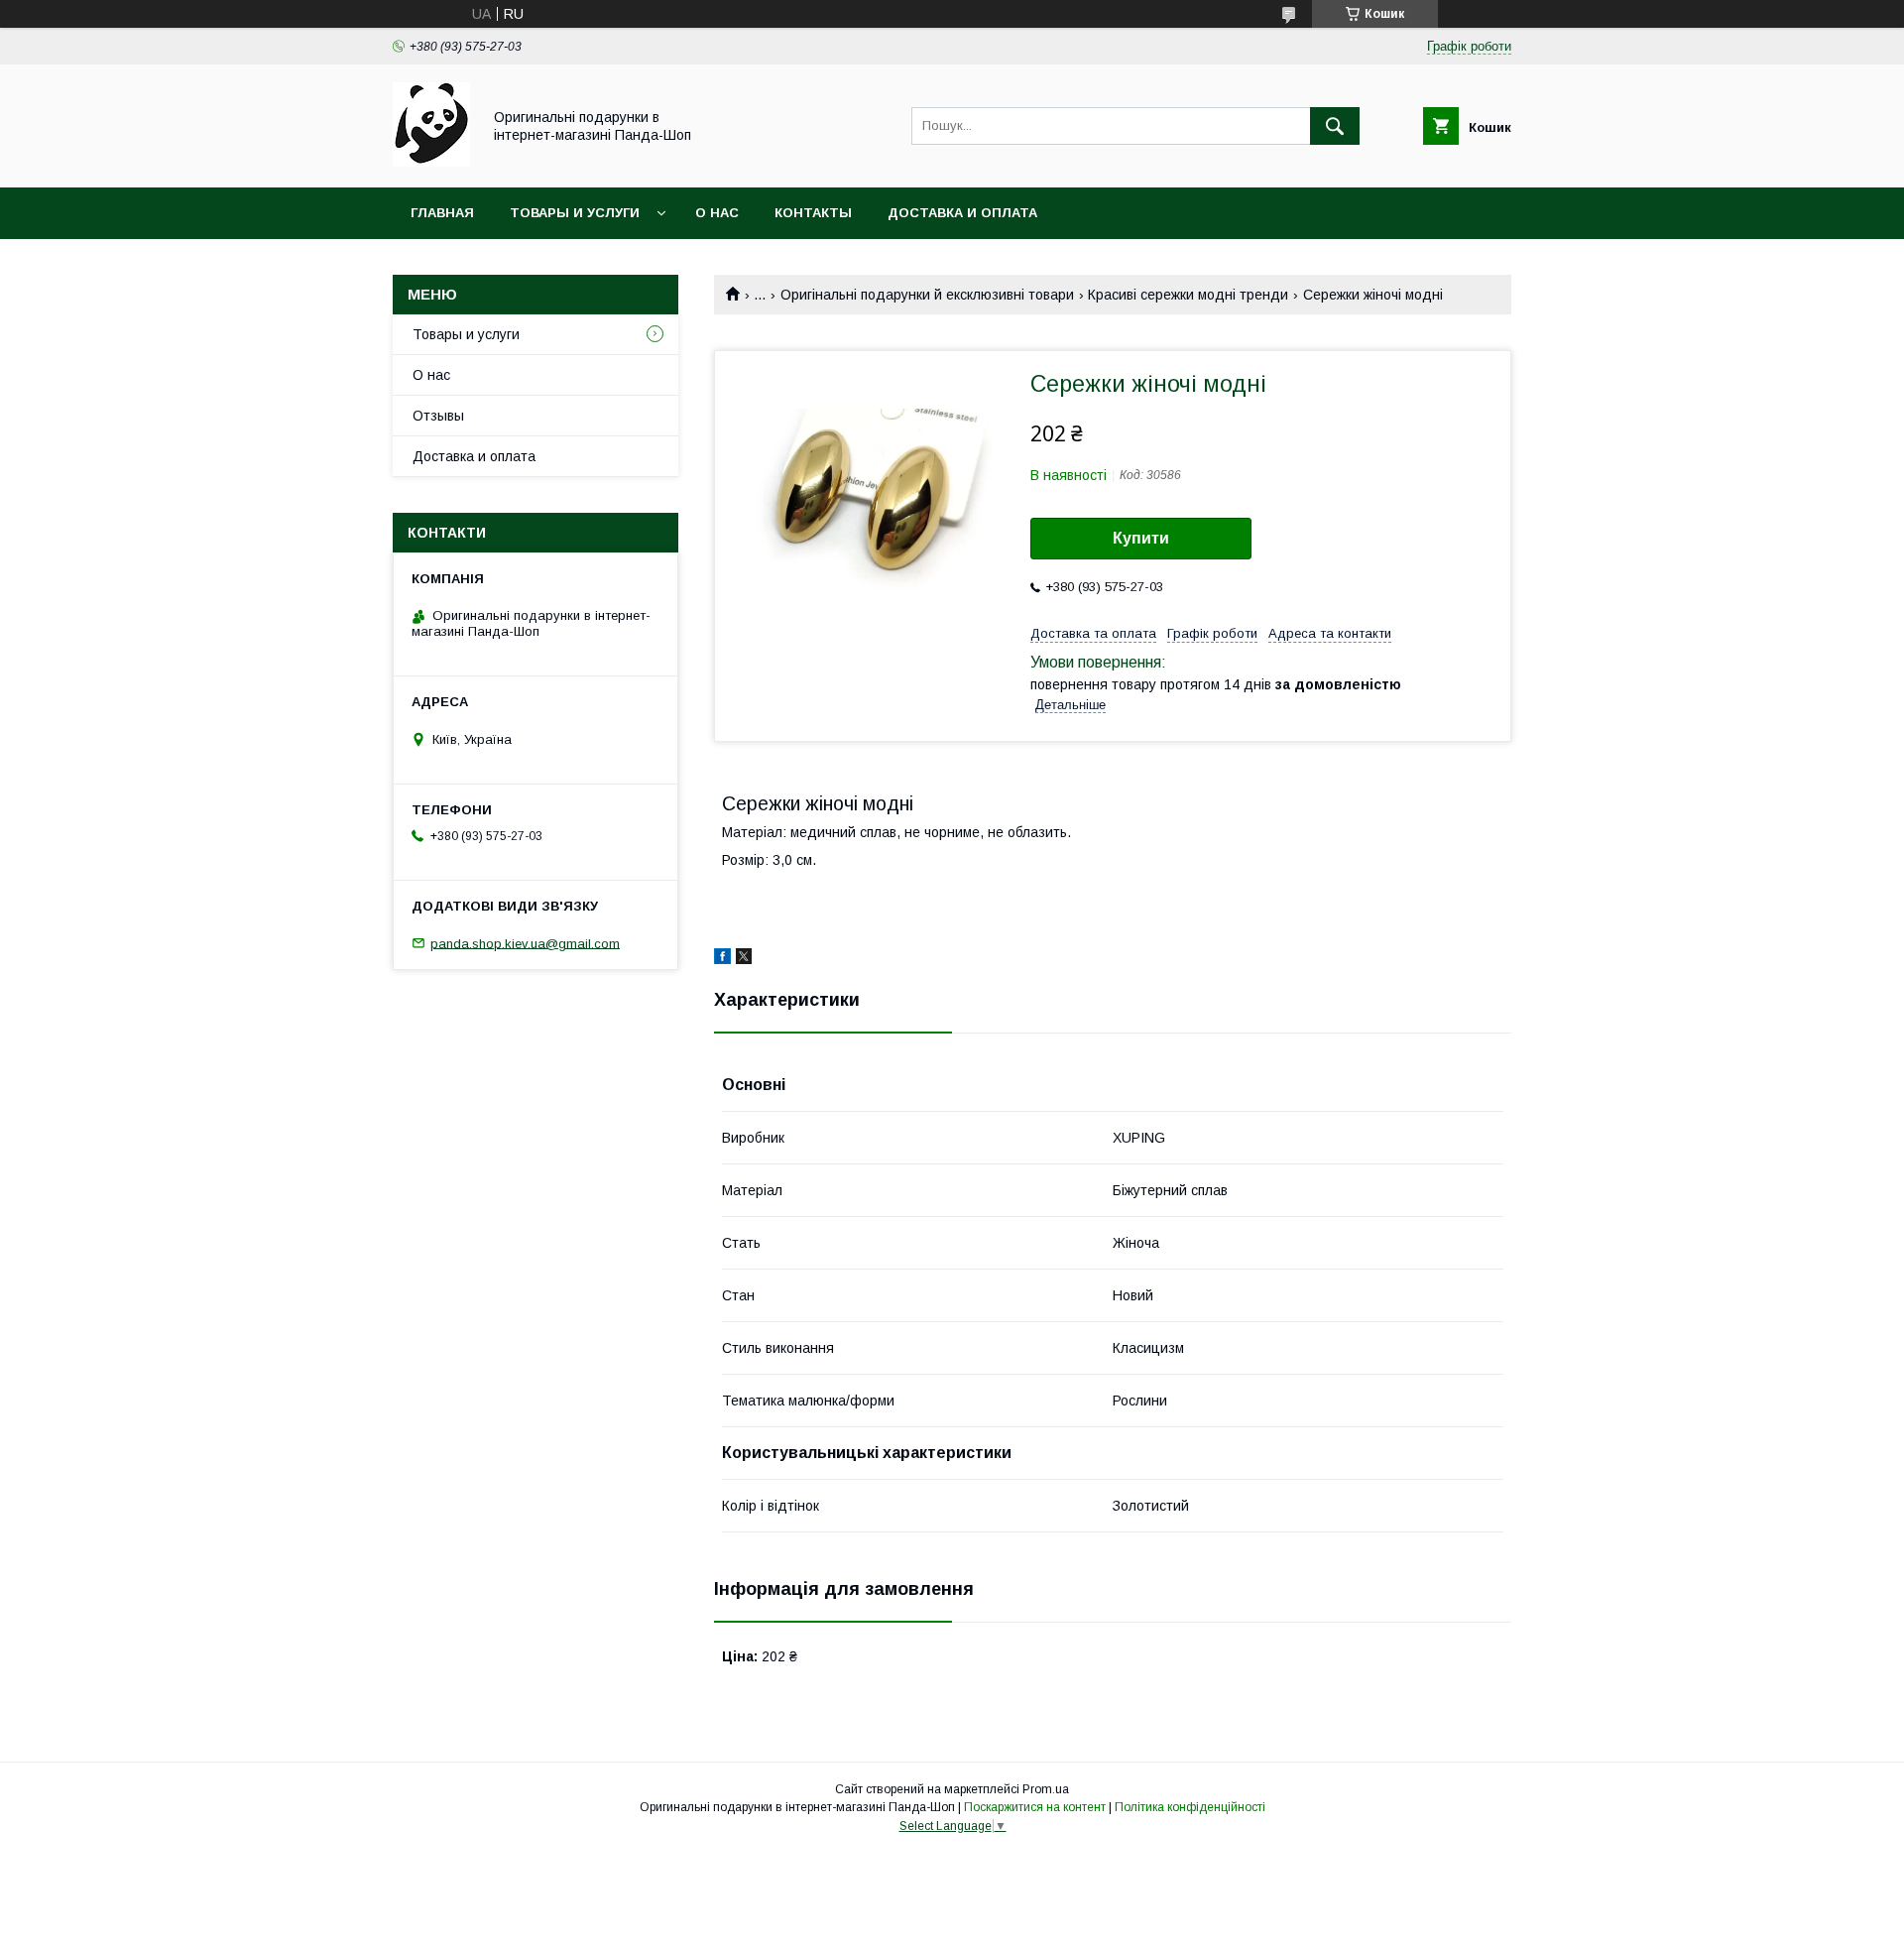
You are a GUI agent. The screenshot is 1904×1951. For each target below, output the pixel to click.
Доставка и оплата (962, 213)
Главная (442, 213)
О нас (717, 213)
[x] (744, 959)
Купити (1141, 538)
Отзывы (438, 416)
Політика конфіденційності (1190, 1807)
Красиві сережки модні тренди (1188, 295)
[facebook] (722, 959)
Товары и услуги (575, 213)
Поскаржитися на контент (1035, 1807)
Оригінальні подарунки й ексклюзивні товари (927, 295)
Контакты (813, 213)
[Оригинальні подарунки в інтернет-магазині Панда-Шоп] (431, 162)
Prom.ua (1046, 1789)
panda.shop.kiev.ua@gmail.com (525, 943)
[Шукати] (1335, 126)
